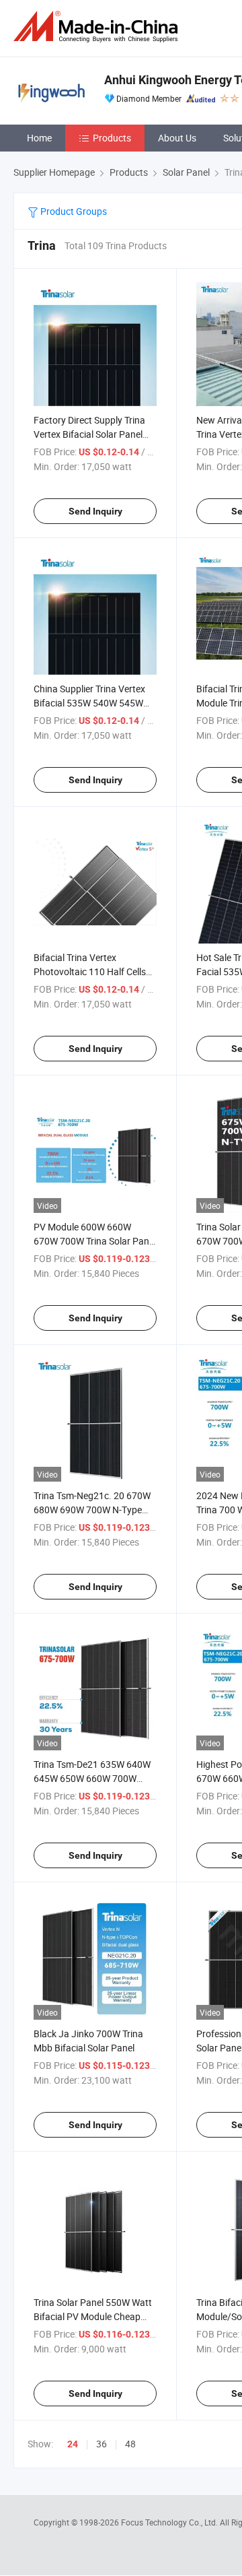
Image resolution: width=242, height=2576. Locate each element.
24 (73, 2444)
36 (102, 2444)
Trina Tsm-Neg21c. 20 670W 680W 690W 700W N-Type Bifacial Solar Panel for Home (94, 1510)
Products (112, 138)
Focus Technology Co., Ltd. (170, 2522)
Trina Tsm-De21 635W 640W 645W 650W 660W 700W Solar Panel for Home (92, 1778)
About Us (177, 138)
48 (130, 2444)
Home (39, 138)
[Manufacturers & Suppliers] (98, 27)
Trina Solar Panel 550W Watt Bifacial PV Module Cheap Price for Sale (93, 2316)
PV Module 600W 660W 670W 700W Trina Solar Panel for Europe (95, 1241)
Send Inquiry (95, 511)
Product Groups (73, 211)
